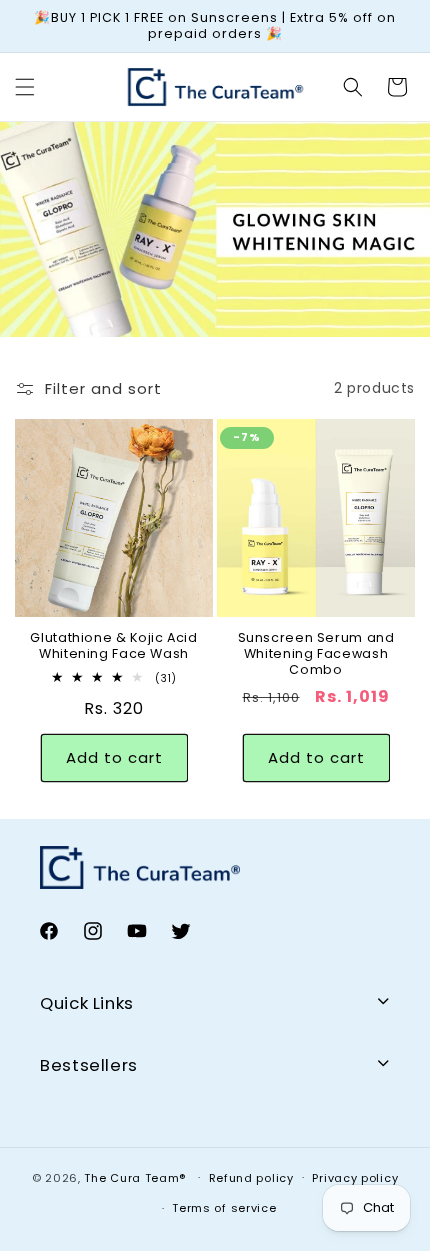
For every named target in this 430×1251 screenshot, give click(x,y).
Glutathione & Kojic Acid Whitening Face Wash (113, 646)
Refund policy (251, 1178)
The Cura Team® (137, 1177)
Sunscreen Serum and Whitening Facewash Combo (316, 654)
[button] (25, 87)
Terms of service (224, 1208)
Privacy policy (355, 1178)
